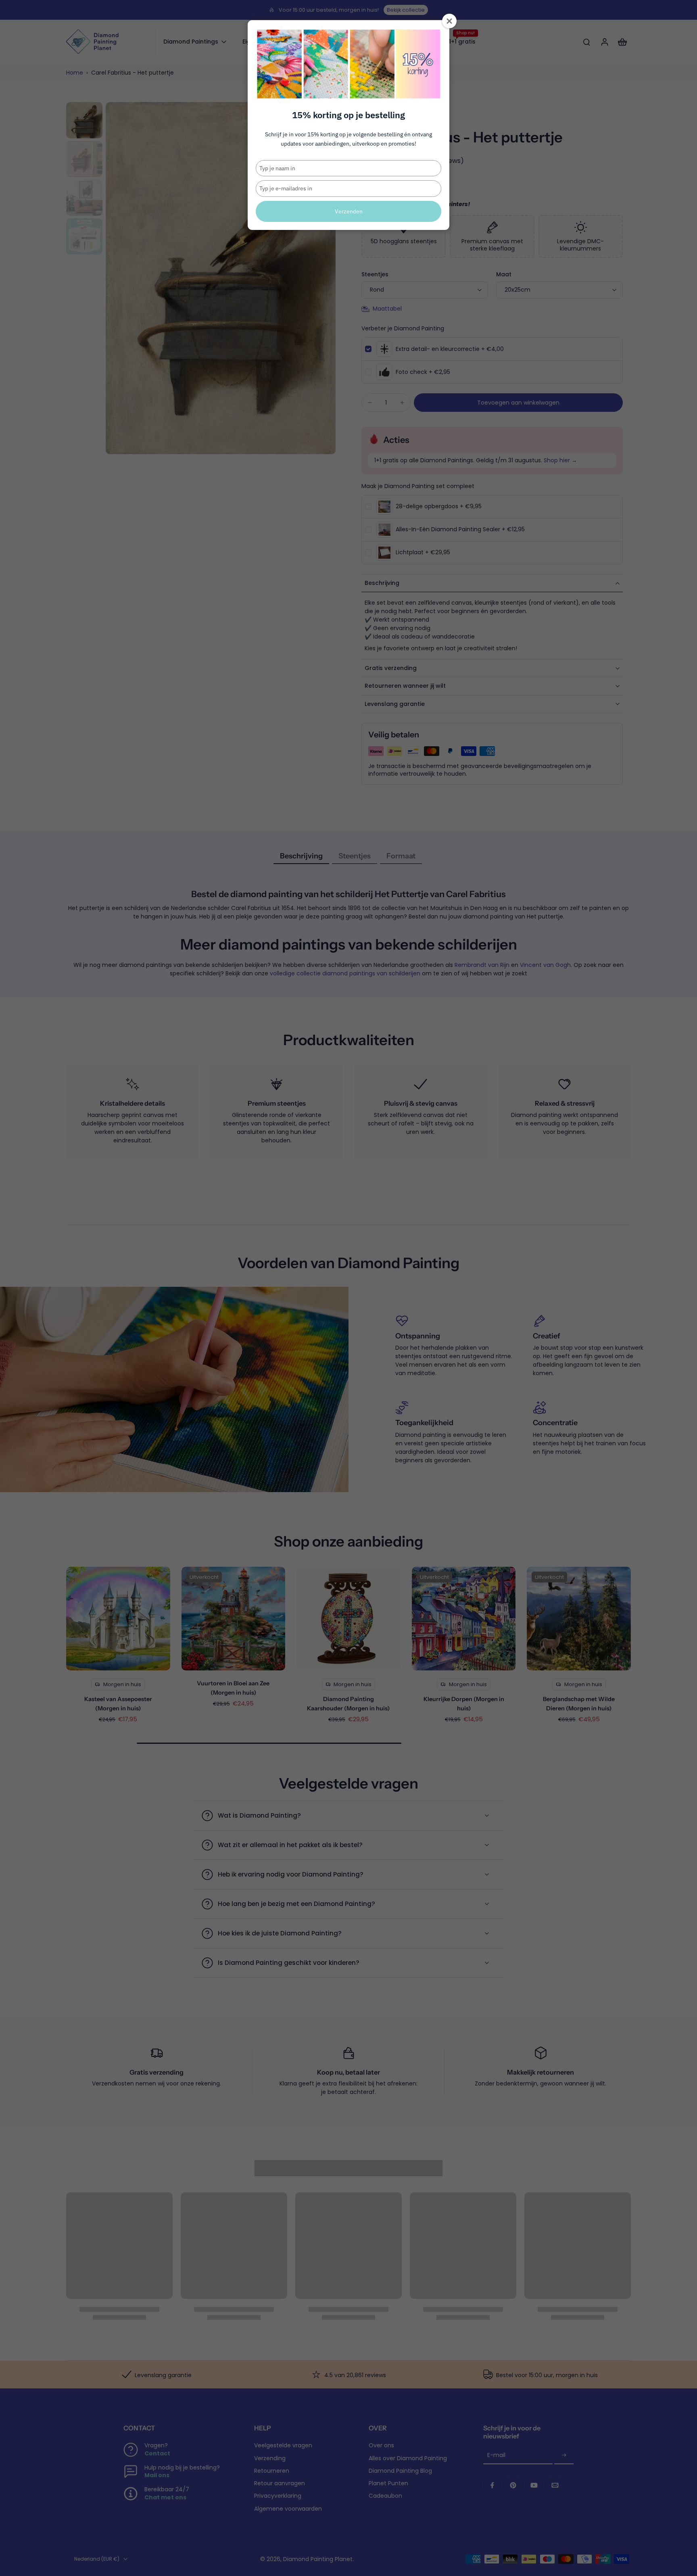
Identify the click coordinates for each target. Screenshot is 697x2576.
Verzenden (349, 211)
